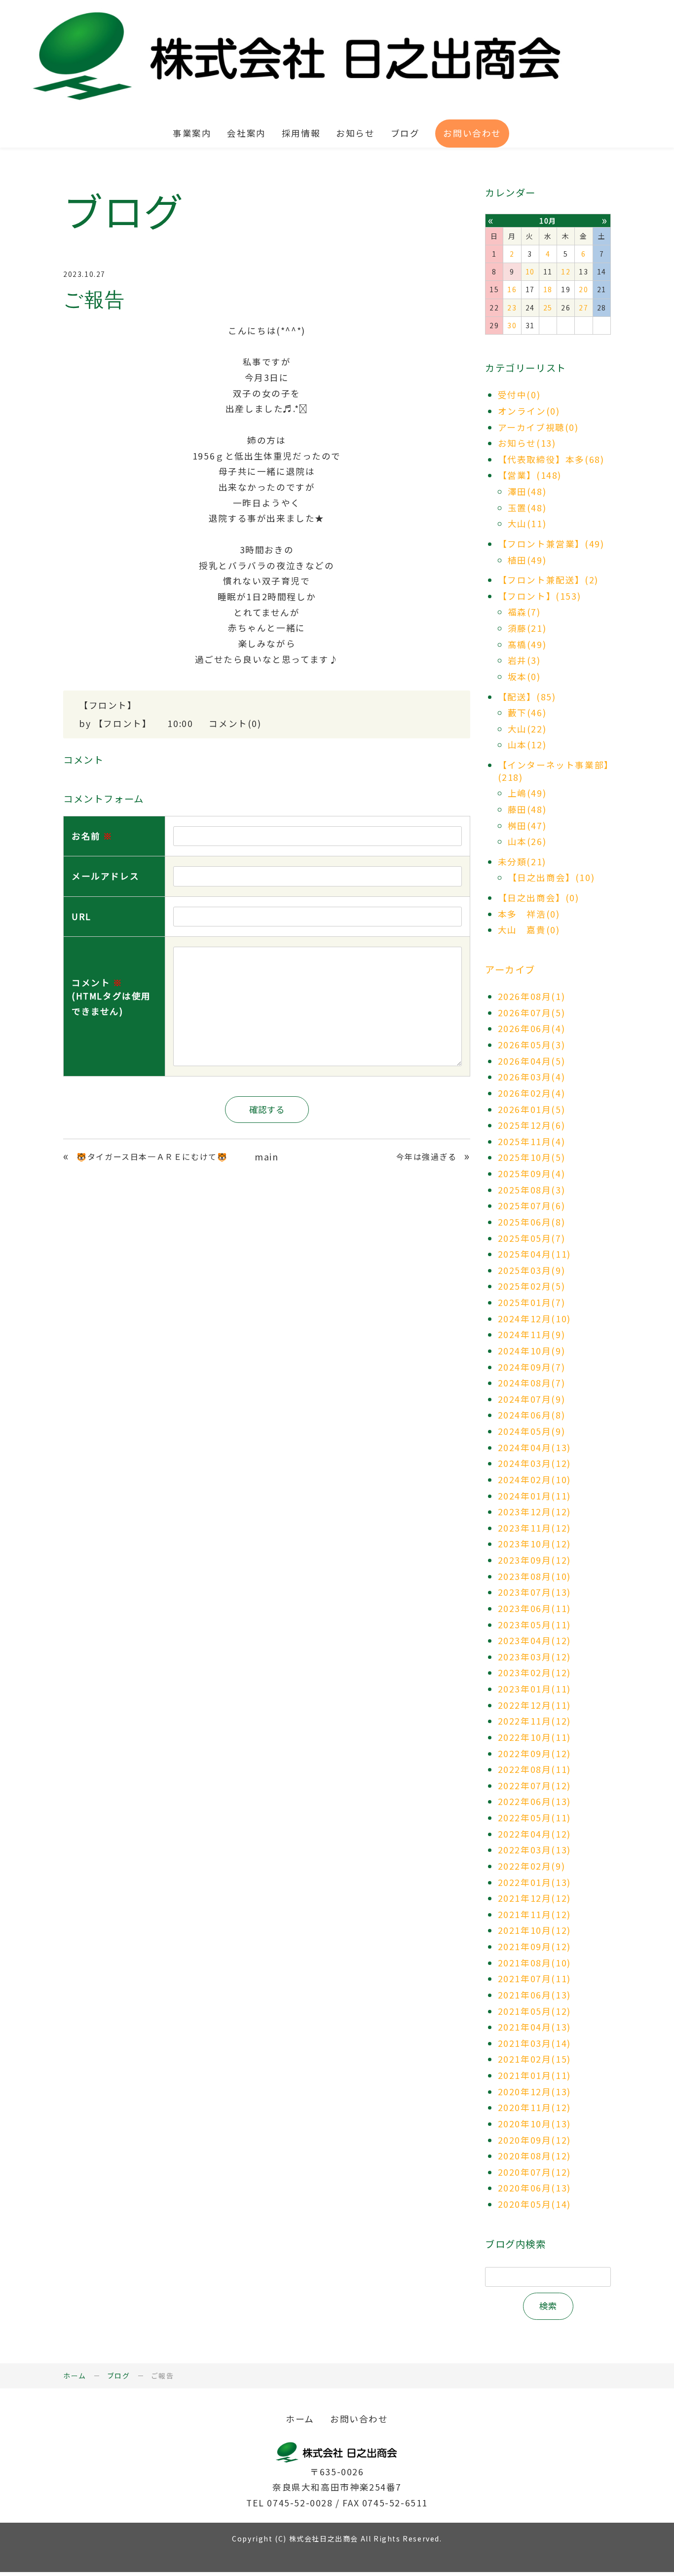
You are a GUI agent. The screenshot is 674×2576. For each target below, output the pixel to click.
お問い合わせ (472, 133)
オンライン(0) (529, 411)
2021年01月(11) (534, 2075)
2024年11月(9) (532, 1334)
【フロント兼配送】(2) (548, 580)
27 (583, 308)
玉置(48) (527, 508)
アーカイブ (510, 969)
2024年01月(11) (534, 1496)
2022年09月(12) (534, 1753)
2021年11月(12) (534, 1914)
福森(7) (524, 612)
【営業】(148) (530, 475)
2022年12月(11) (534, 1705)
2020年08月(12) (534, 2156)
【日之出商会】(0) (539, 898)
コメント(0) (235, 723)
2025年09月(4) (532, 1173)
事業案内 (192, 133)
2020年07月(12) (534, 2172)
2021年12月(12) (534, 1898)
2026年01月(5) (532, 1109)
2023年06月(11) (534, 1608)
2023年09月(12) (534, 1560)
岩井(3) (524, 660)
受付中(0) (519, 395)
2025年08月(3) (532, 1190)
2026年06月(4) (532, 1028)
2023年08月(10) (534, 1576)
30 (512, 325)
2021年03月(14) (534, 2043)
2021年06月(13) (534, 1995)
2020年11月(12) (534, 2107)
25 (548, 308)
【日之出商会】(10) (551, 877)
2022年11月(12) (534, 1721)
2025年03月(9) (532, 1270)
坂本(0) (524, 676)
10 (530, 271)
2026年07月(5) (532, 1013)
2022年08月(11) (534, 1769)
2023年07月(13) (534, 1592)
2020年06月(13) (534, 2188)
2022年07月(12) (534, 1786)
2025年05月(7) (532, 1238)
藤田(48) (527, 809)
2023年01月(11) (534, 1689)
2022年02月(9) (532, 1866)
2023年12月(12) (534, 1512)
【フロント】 (108, 705)
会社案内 (246, 133)
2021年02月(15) (534, 2059)
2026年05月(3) (532, 1045)
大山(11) (527, 523)
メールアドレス (105, 876)
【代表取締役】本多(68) (551, 459)
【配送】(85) (527, 697)
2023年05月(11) (534, 1625)
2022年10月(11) (534, 1737)
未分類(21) (522, 862)
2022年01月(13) (534, 1882)
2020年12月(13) (534, 2092)
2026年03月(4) (532, 1077)
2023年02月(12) (534, 1672)
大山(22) (527, 729)
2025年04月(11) (534, 1254)
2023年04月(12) (534, 1640)
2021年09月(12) (534, 1946)
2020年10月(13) (534, 2124)
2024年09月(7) (532, 1367)
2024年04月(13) (534, 1447)
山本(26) (527, 841)
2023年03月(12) (534, 1657)
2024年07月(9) (532, 1399)
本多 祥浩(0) (529, 914)
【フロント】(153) (540, 596)
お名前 (92, 836)
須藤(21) (527, 628)
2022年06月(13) (534, 1801)
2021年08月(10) (534, 1963)
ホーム (75, 2376)
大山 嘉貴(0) (529, 930)
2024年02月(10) (534, 1480)
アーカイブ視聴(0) (538, 427)
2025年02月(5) (532, 1286)
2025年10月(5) (532, 1157)
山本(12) (527, 745)
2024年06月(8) (532, 1415)
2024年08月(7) (532, 1383)
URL (81, 916)
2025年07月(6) (532, 1206)
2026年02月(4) (532, 1093)
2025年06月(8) (532, 1222)
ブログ (405, 133)
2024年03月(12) (534, 1463)
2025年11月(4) (532, 1141)
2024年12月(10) (534, 1319)
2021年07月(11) (534, 1979)
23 (512, 308)
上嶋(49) (527, 793)
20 (583, 289)
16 (512, 289)
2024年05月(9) (532, 1431)
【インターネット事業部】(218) (554, 771)
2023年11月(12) (534, 1528)
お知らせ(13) (527, 443)
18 (548, 289)
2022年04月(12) (534, 1834)
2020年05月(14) (534, 2204)
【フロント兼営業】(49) (551, 544)
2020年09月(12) (534, 2140)
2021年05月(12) (534, 2011)
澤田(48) (527, 491)
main (266, 1157)
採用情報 (301, 133)
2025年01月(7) (532, 1302)
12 (566, 271)
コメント (111, 997)
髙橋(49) (527, 644)
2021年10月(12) (534, 1930)
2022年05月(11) (534, 1818)
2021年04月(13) (534, 2027)
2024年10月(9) (532, 1351)
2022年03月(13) (534, 1850)
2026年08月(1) (532, 996)
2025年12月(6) (532, 1125)
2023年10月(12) (534, 1544)
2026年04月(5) (532, 1061)
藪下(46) (527, 712)
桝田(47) (527, 826)
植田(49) (527, 560)
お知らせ (355, 133)
